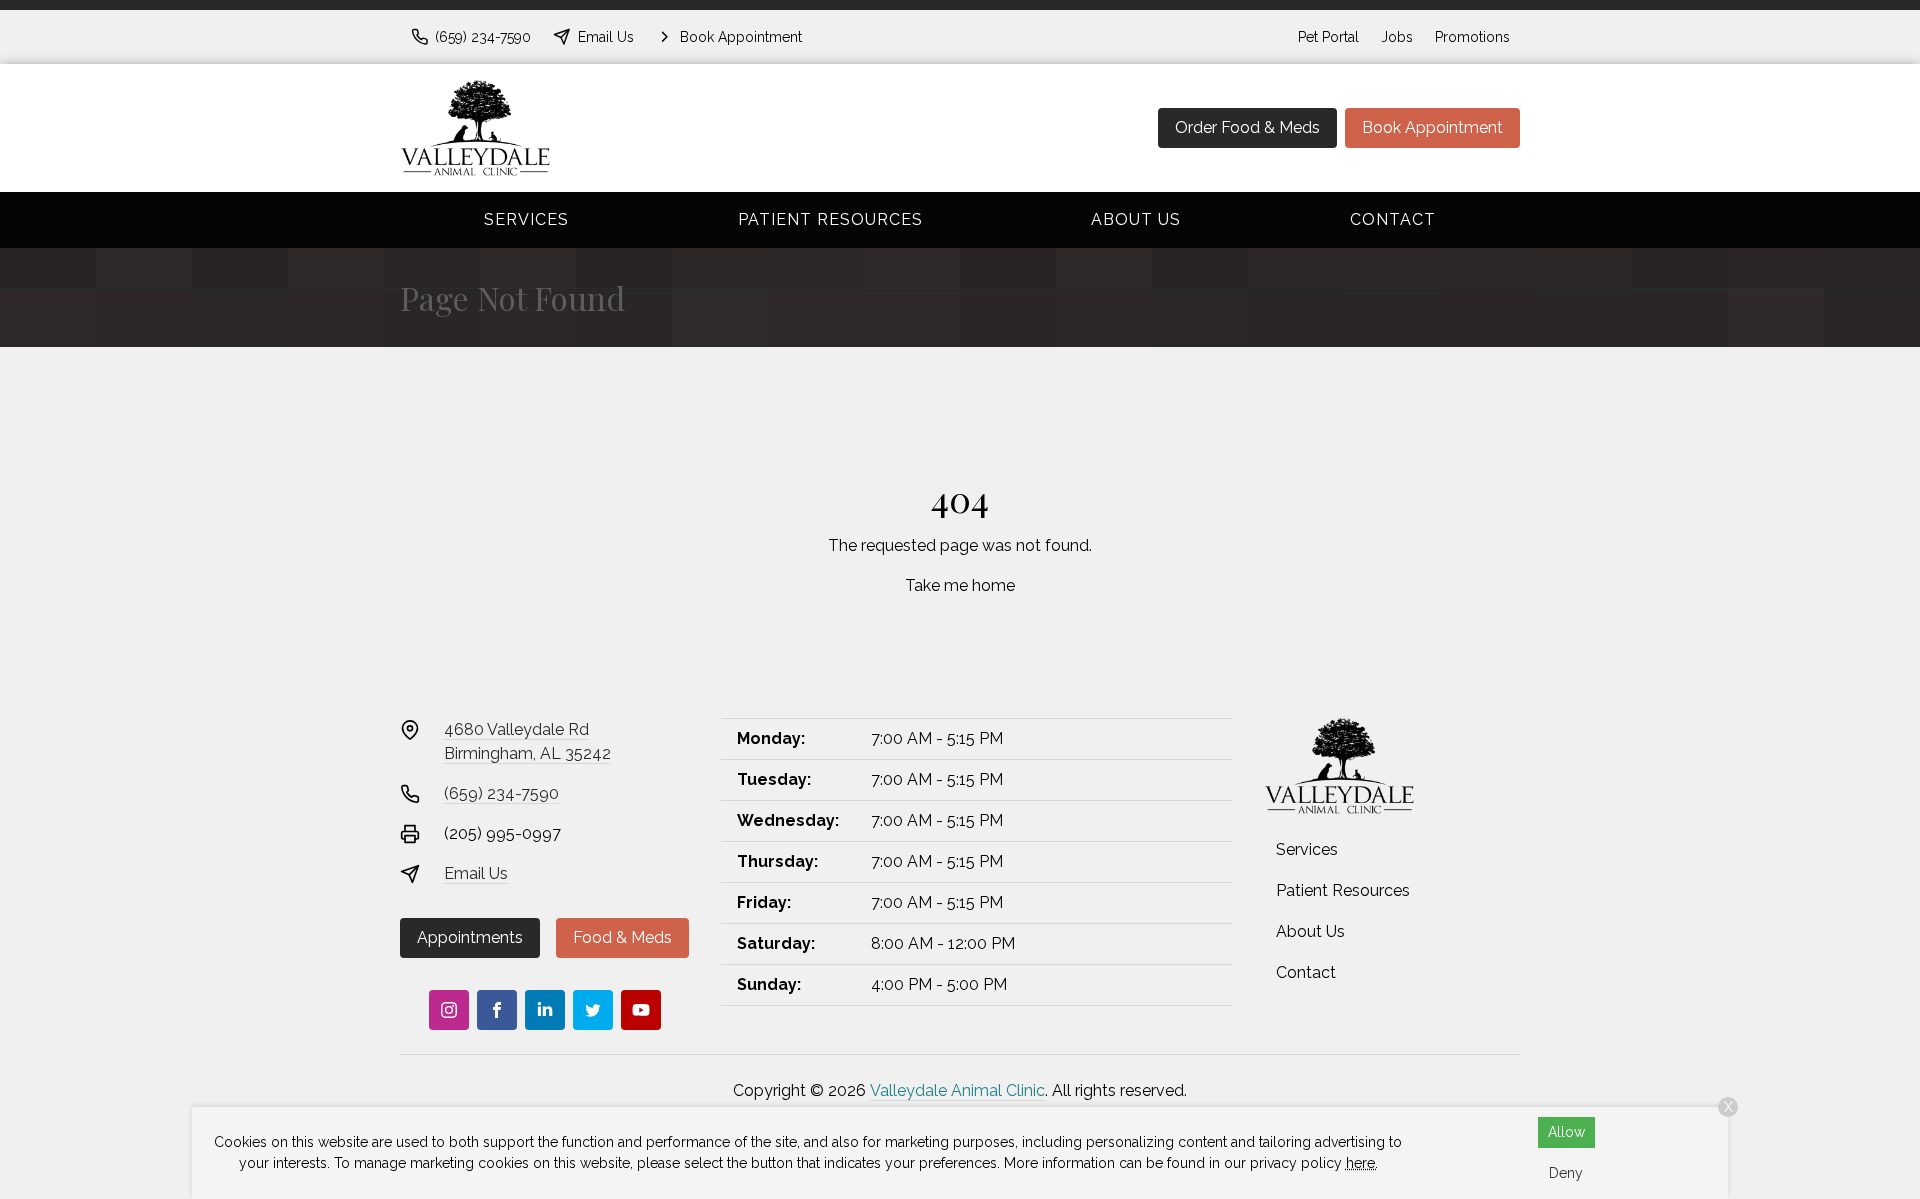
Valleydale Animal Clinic (957, 1090)
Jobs (1397, 37)
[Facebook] (497, 1010)
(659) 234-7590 (501, 793)
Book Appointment (1432, 127)
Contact (1393, 219)
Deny (1566, 1173)
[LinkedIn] (545, 1010)
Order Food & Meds (1247, 127)
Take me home (960, 585)
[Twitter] (593, 1010)
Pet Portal (1328, 37)
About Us (1136, 219)
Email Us (476, 873)
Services (526, 219)
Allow (1566, 1132)
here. (1362, 1163)
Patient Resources (830, 219)
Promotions (1472, 37)
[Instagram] (449, 1010)
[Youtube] (641, 1010)
